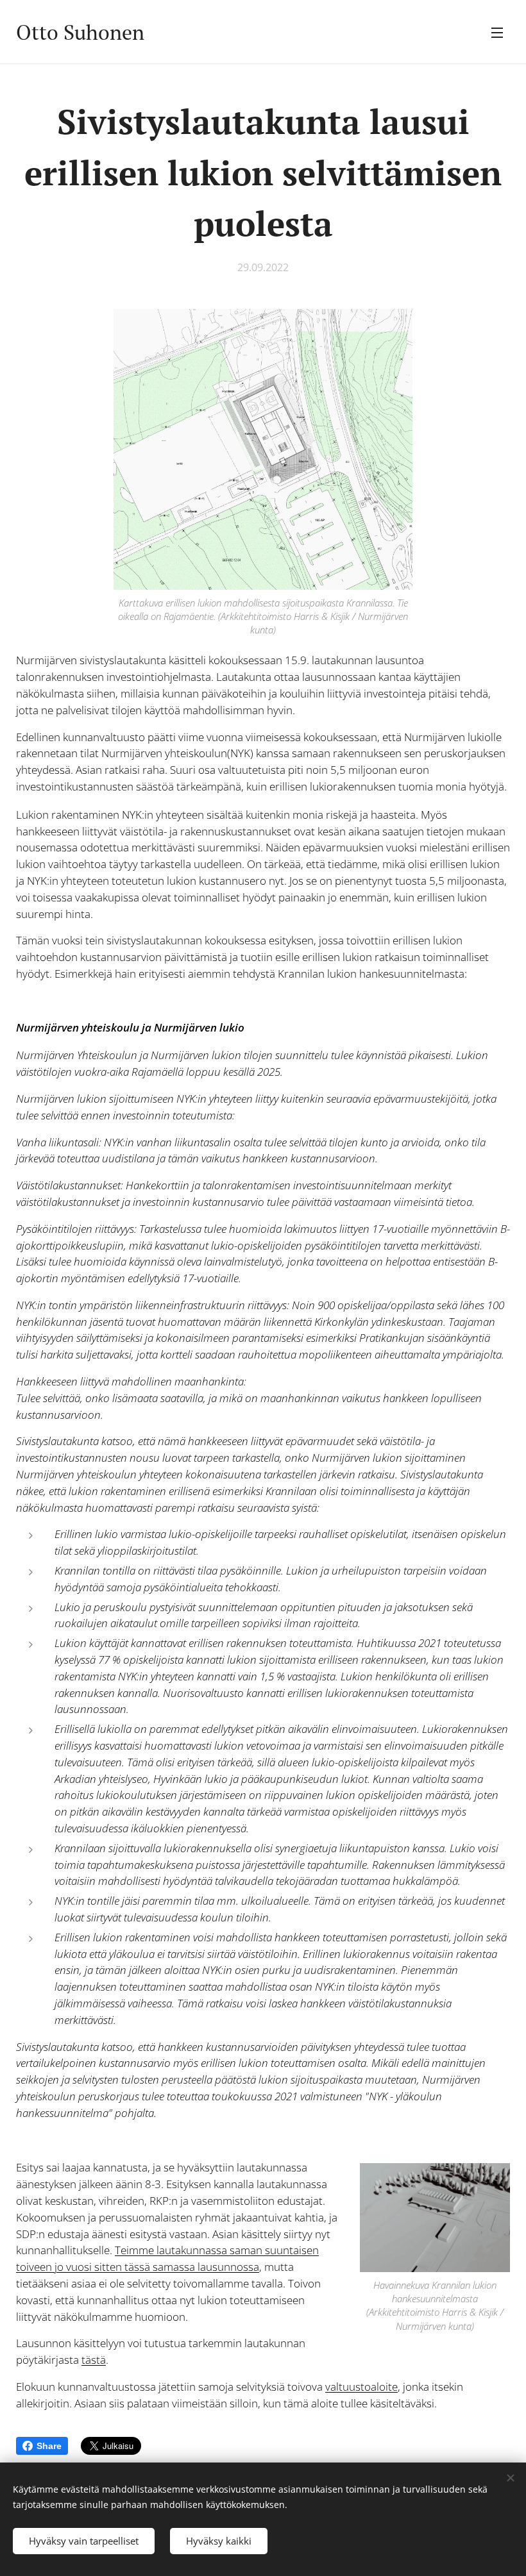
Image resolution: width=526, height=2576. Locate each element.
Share (49, 2446)
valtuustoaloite (361, 2387)
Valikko (497, 32)
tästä (94, 2360)
